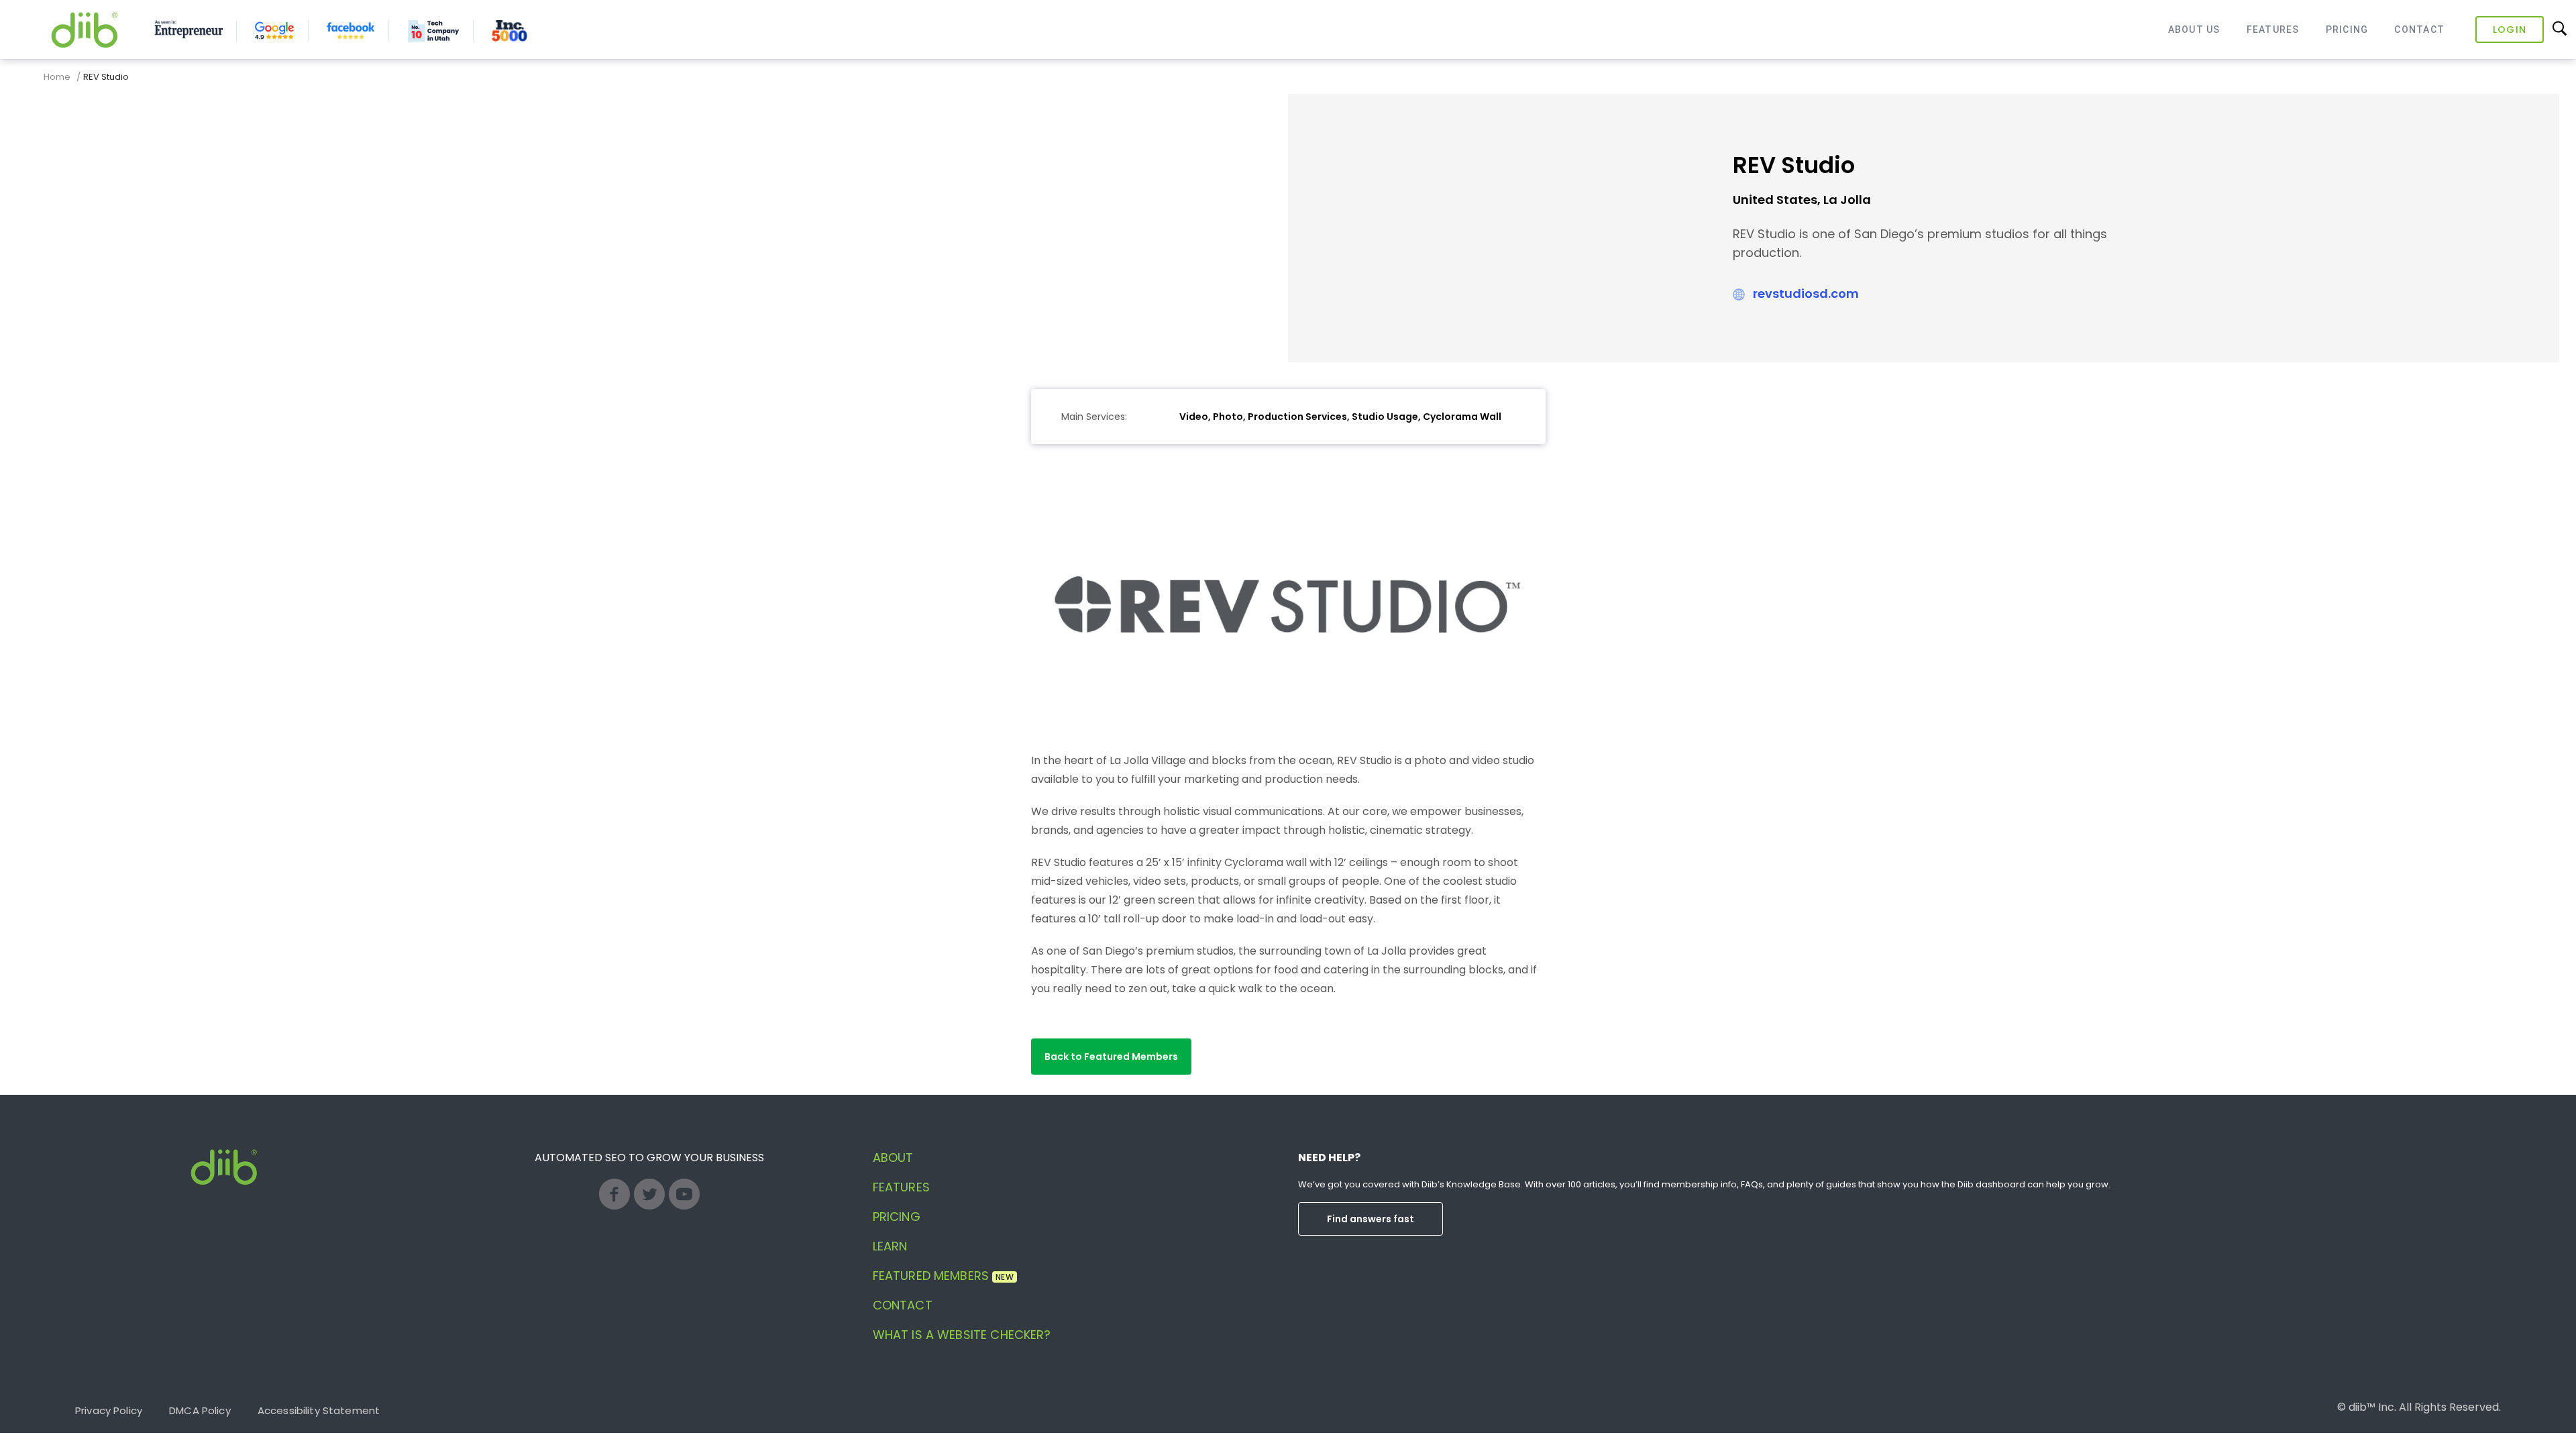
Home (57, 77)
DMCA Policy (200, 1410)
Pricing (2347, 30)
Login (2510, 30)
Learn (890, 1246)
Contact (2419, 30)
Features (2273, 30)
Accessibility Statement (319, 1410)
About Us (2194, 30)
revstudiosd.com (1806, 293)
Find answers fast (1371, 1219)
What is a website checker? (962, 1335)
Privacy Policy (109, 1410)
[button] (1111, 1057)
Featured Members (943, 1276)
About (893, 1158)
